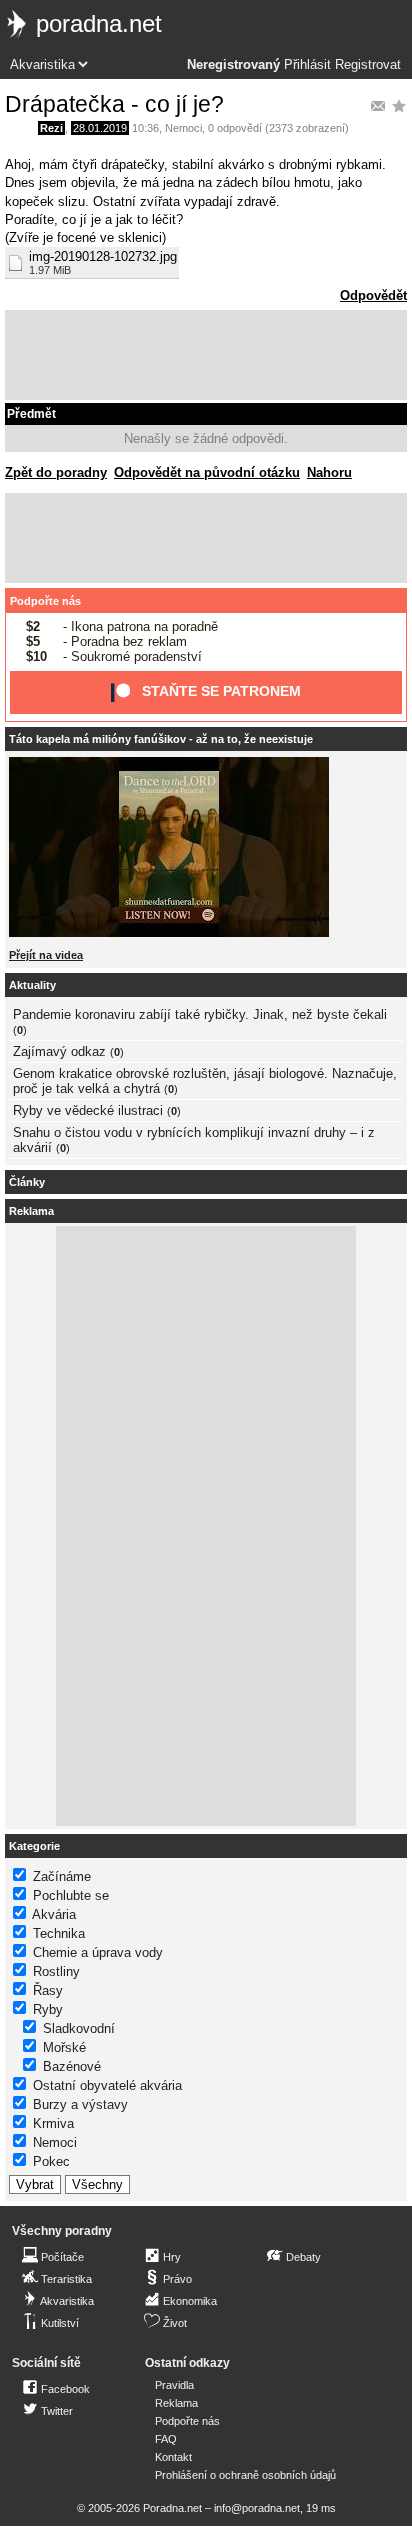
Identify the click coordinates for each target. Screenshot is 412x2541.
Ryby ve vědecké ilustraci (88, 1110)
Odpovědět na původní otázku (207, 472)
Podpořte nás (45, 601)
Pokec (51, 2161)
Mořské (64, 2047)
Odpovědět (373, 295)
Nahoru (329, 472)
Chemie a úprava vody (98, 1952)
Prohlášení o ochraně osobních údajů (245, 2475)
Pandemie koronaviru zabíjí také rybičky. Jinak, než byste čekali (200, 1014)
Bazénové (72, 2066)
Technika (59, 1933)
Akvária (54, 1914)
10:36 (145, 128)
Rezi (51, 128)
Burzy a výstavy (80, 2104)
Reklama (176, 2403)
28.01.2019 (100, 128)
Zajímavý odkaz (59, 1051)
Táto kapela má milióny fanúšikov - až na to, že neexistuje (161, 739)
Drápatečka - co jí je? (114, 104)
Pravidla (174, 2385)
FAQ (166, 2439)
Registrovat (368, 65)
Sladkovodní (79, 2028)
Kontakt (173, 2457)
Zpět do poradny (56, 472)
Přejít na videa (46, 955)
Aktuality (32, 985)
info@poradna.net (257, 2508)
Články (27, 1182)
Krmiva (53, 2123)
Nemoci (183, 128)
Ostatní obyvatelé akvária (107, 2085)
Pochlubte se (71, 1895)
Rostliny (56, 1971)
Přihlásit (307, 65)
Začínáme (62, 1876)
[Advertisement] (206, 355)
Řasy (48, 1990)
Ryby (48, 2009)
